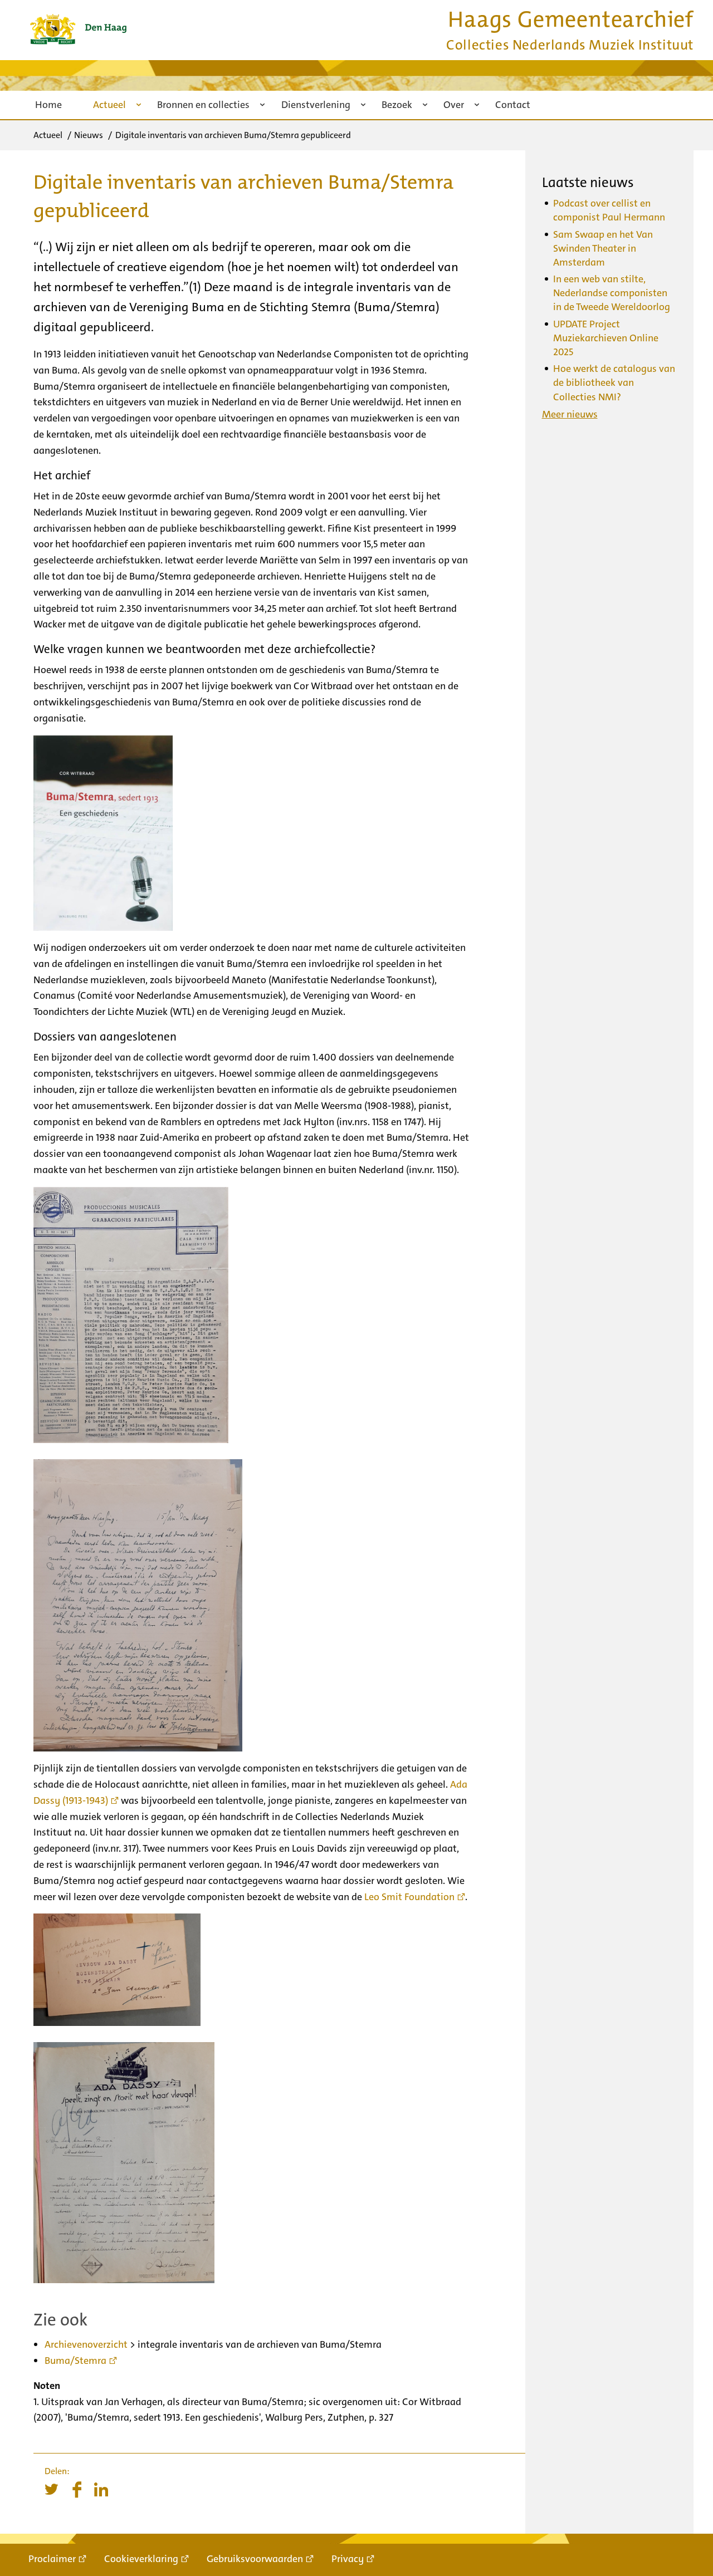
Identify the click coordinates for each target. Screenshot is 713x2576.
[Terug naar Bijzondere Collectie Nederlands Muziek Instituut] (78, 29)
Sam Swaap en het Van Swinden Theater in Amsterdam (603, 248)
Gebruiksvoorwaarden (255, 2559)
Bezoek (397, 105)
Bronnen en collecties (203, 105)
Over (454, 105)
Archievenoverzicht (86, 2344)
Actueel (109, 105)
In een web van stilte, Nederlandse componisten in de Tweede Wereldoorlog (612, 293)
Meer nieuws (570, 414)
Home (48, 105)
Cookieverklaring (141, 2559)
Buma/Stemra (75, 2361)
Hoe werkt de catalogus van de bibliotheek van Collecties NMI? (614, 382)
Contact (513, 105)
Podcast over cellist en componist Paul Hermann (609, 210)
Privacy (348, 2559)
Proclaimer (52, 2559)
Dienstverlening (316, 105)
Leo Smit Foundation (409, 1897)
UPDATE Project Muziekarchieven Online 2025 (606, 338)
